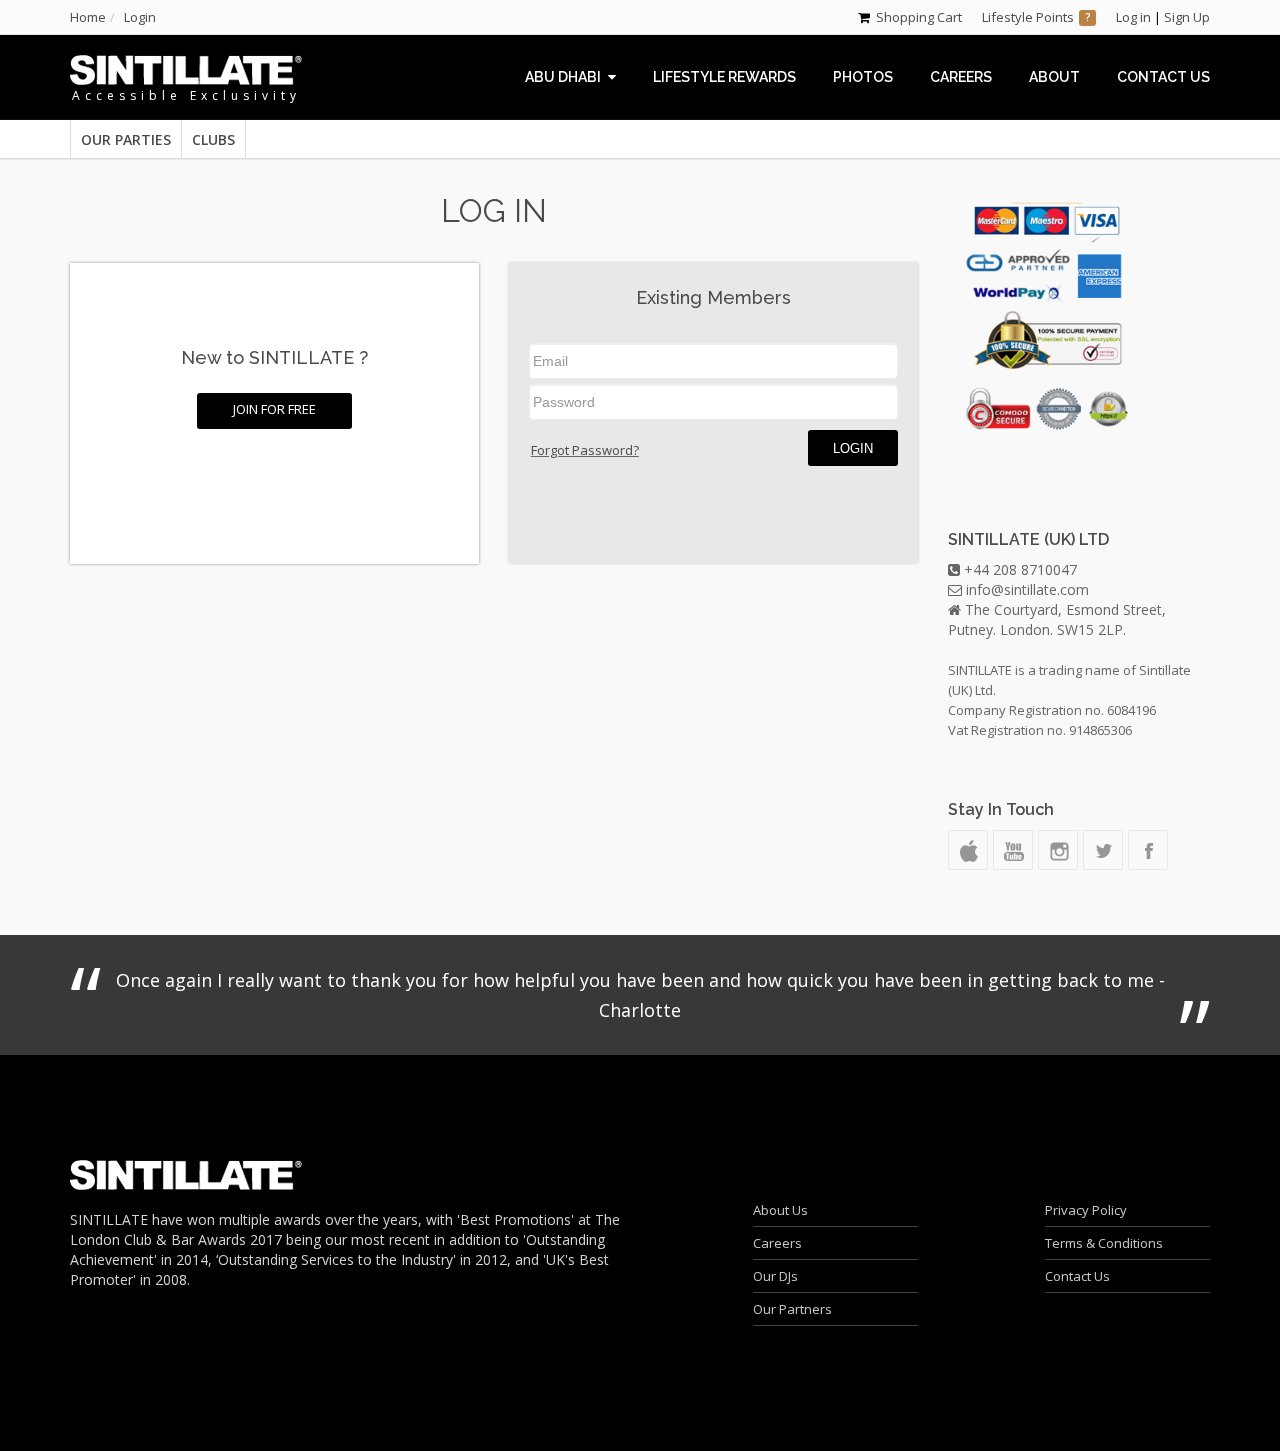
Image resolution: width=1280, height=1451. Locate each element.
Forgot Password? (585, 450)
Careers (777, 1243)
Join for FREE (274, 409)
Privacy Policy (1086, 1210)
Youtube (1013, 850)
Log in (1133, 17)
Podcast (968, 850)
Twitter (1103, 850)
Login (853, 448)
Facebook (1148, 850)
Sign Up (1187, 17)
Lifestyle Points (1028, 17)
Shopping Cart (919, 17)
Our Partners (792, 1309)
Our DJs (775, 1276)
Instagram (1058, 850)
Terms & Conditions (1104, 1243)
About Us (780, 1210)
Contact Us (1077, 1276)
